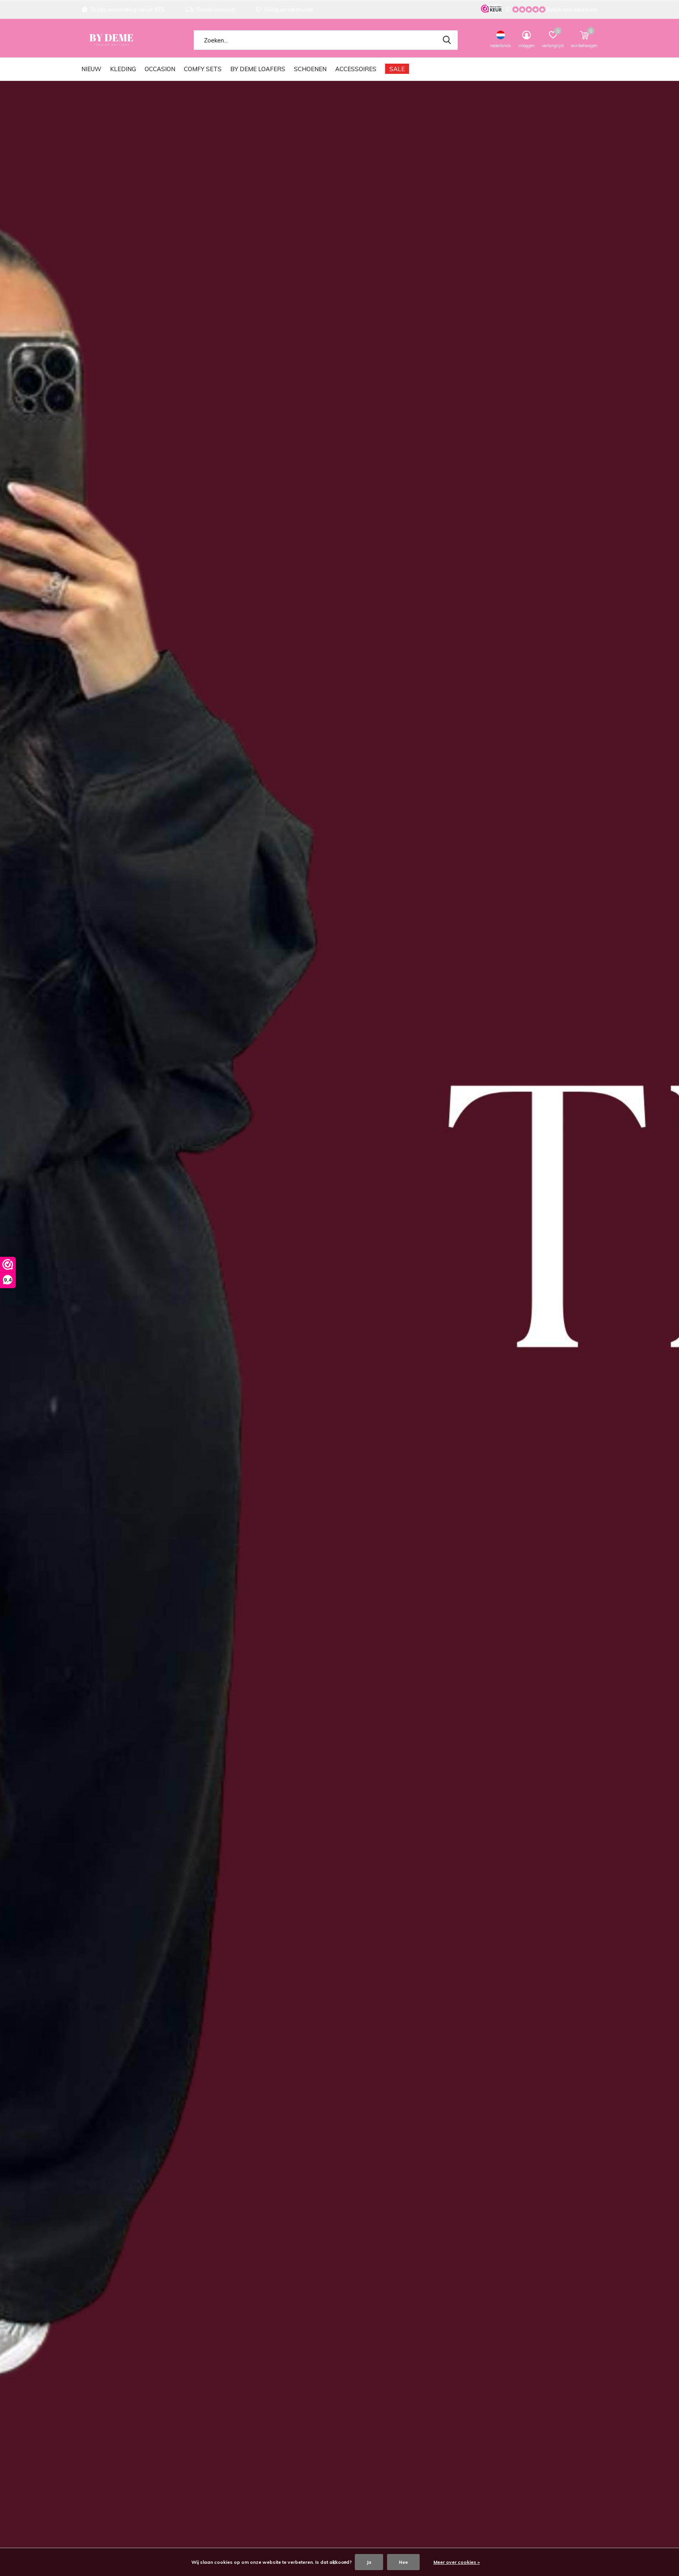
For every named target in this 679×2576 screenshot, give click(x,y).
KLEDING (123, 69)
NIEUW (91, 69)
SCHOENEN (310, 69)
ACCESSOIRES (356, 69)
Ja (369, 2562)
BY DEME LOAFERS (258, 69)
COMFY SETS (203, 69)
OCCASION (160, 69)
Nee (403, 2562)
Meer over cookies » (457, 2562)
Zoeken (447, 40)
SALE (397, 69)
